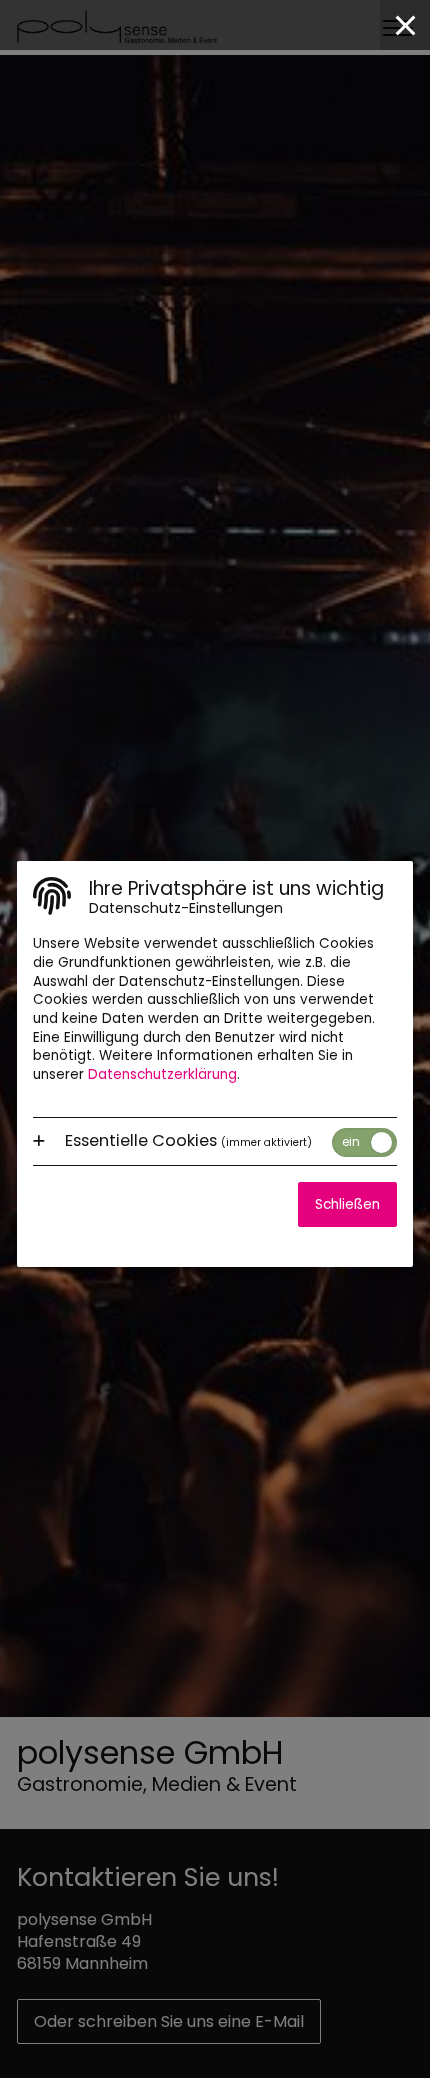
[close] (405, 25)
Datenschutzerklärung (162, 1074)
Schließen (347, 1204)
